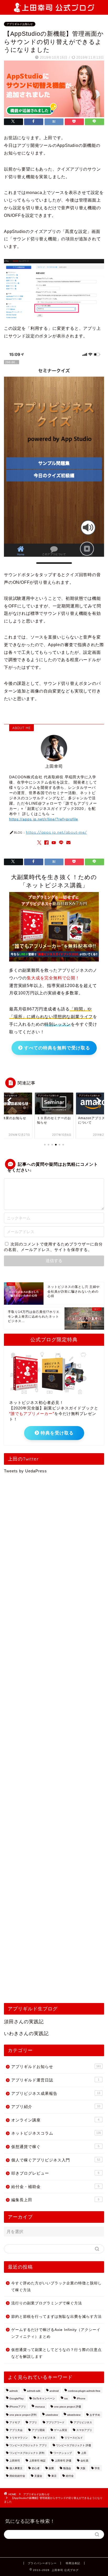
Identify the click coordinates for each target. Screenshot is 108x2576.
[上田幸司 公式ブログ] (54, 9)
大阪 (83, 2468)
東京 (54, 2476)
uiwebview (52, 2415)
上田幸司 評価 (63, 2461)
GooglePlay (17, 2398)
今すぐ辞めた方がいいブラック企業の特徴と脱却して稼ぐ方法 (56, 2287)
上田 (84, 2453)
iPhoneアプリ (18, 2407)
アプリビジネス (83, 2422)
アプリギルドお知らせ (20, 24)
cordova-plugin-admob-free (84, 2391)
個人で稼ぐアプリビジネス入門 (56, 2160)
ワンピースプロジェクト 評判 (27, 2453)
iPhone (81, 2398)
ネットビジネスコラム (56, 2133)
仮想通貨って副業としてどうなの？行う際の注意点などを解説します (56, 2353)
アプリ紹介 (56, 2107)
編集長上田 (55, 2200)
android (54, 2391)
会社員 (84, 2461)
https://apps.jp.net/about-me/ (56, 832)
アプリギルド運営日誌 (55, 2080)
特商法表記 (73, 2563)
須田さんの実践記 (24, 2022)
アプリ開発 (38, 2430)
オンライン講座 (55, 2120)
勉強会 (67, 2468)
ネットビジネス (46, 2438)
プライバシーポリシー (42, 2563)
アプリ (33, 2422)
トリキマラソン (19, 2438)
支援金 (38, 2476)
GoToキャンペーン (44, 2398)
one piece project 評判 (23, 2415)
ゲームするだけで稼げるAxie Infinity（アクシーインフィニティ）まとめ (56, 2333)
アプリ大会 (16, 2430)
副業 (51, 2468)
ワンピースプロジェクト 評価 (74, 2445)
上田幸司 (15, 2461)
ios (66, 2398)
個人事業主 (16, 2468)
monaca (40, 2407)
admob (14, 2391)
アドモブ (15, 2422)
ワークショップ (63, 2453)
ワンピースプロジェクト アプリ (28, 2445)
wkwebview (74, 2415)
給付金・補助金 (55, 2187)
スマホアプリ (84, 2430)
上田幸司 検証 (37, 2461)
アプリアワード (55, 2422)
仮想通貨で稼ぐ (55, 2147)
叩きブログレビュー (55, 2173)
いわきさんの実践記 (26, 2034)
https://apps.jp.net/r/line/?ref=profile (44, 819)
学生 (97, 2468)
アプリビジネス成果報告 (56, 2093)
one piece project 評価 (67, 2407)
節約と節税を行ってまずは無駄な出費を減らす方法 (56, 2317)
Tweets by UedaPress (25, 1471)
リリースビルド (74, 2438)
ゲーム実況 (61, 2430)
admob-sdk (34, 2391)
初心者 (36, 2468)
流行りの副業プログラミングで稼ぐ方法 (47, 2303)
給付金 (70, 2476)
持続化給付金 (17, 2476)
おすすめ (95, 2415)
